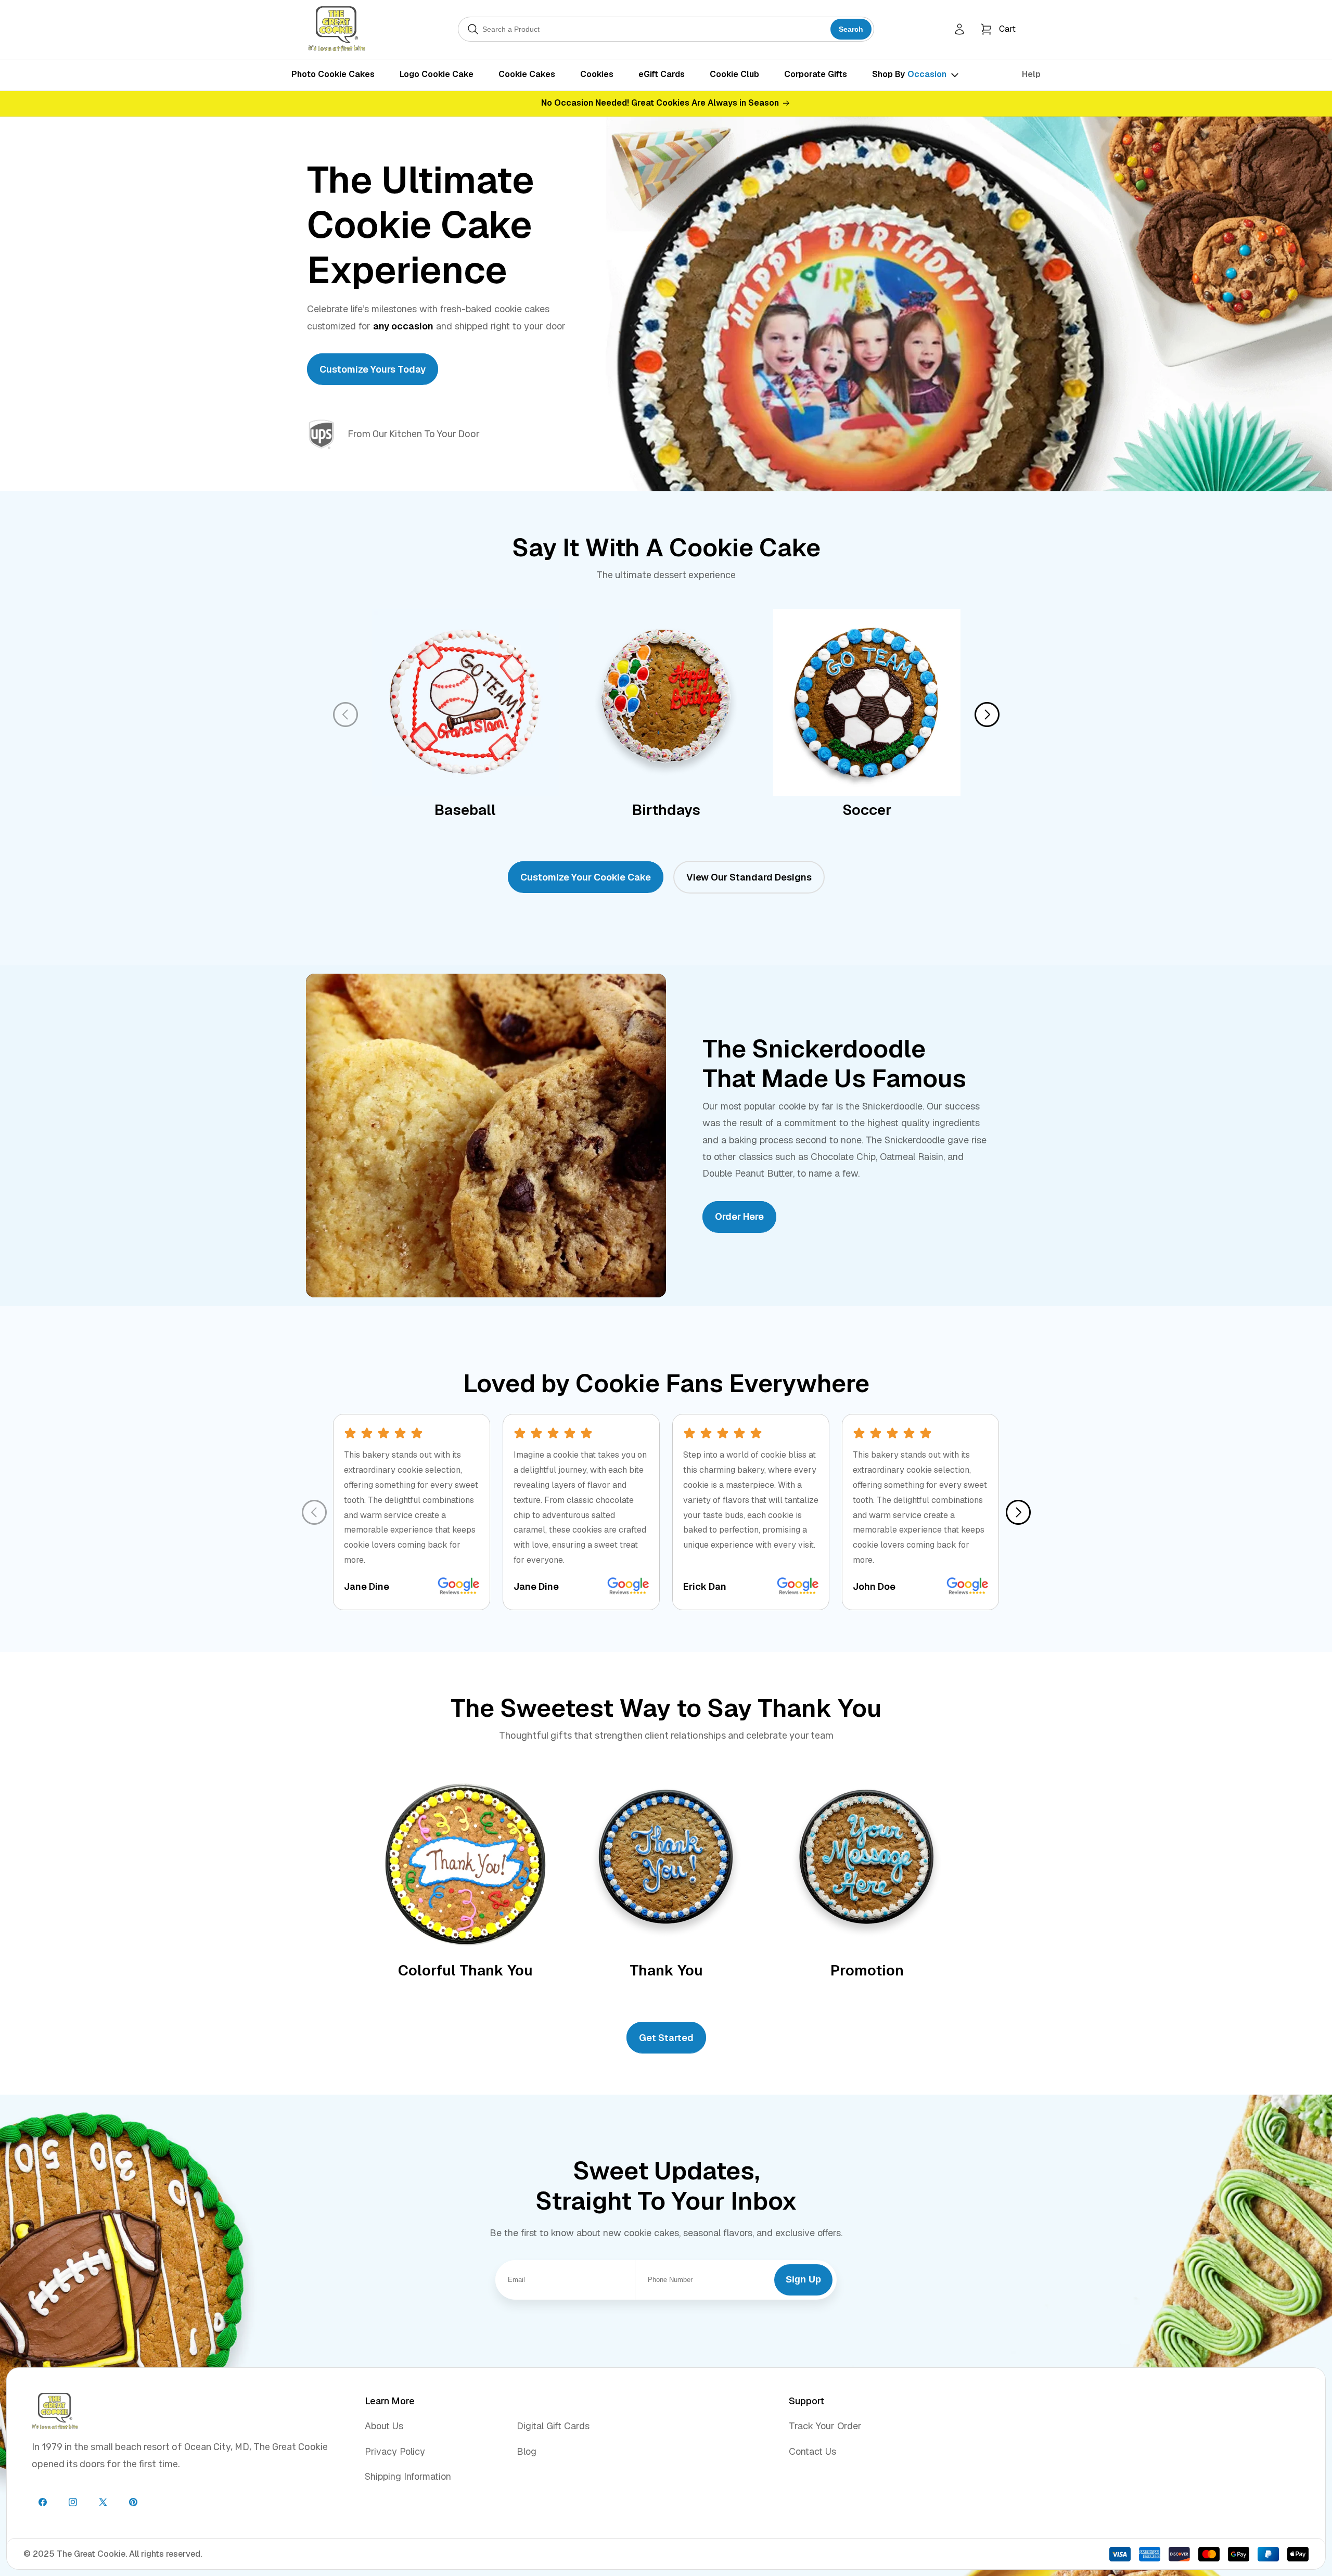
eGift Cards (662, 74)
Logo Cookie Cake (437, 74)
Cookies (597, 74)
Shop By (909, 74)
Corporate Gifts (816, 74)
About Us (384, 2426)
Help (1031, 74)
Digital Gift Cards (553, 2426)
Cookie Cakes (527, 74)
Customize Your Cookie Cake (586, 877)
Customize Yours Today (373, 369)
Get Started (666, 2038)
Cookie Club (734, 74)
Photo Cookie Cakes (333, 74)
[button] (998, 29)
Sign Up (803, 2279)
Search (851, 29)
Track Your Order (825, 2426)
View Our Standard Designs (749, 877)
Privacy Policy (395, 2451)
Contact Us (812, 2451)
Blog (527, 2451)
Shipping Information (408, 2476)
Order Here (739, 1217)
